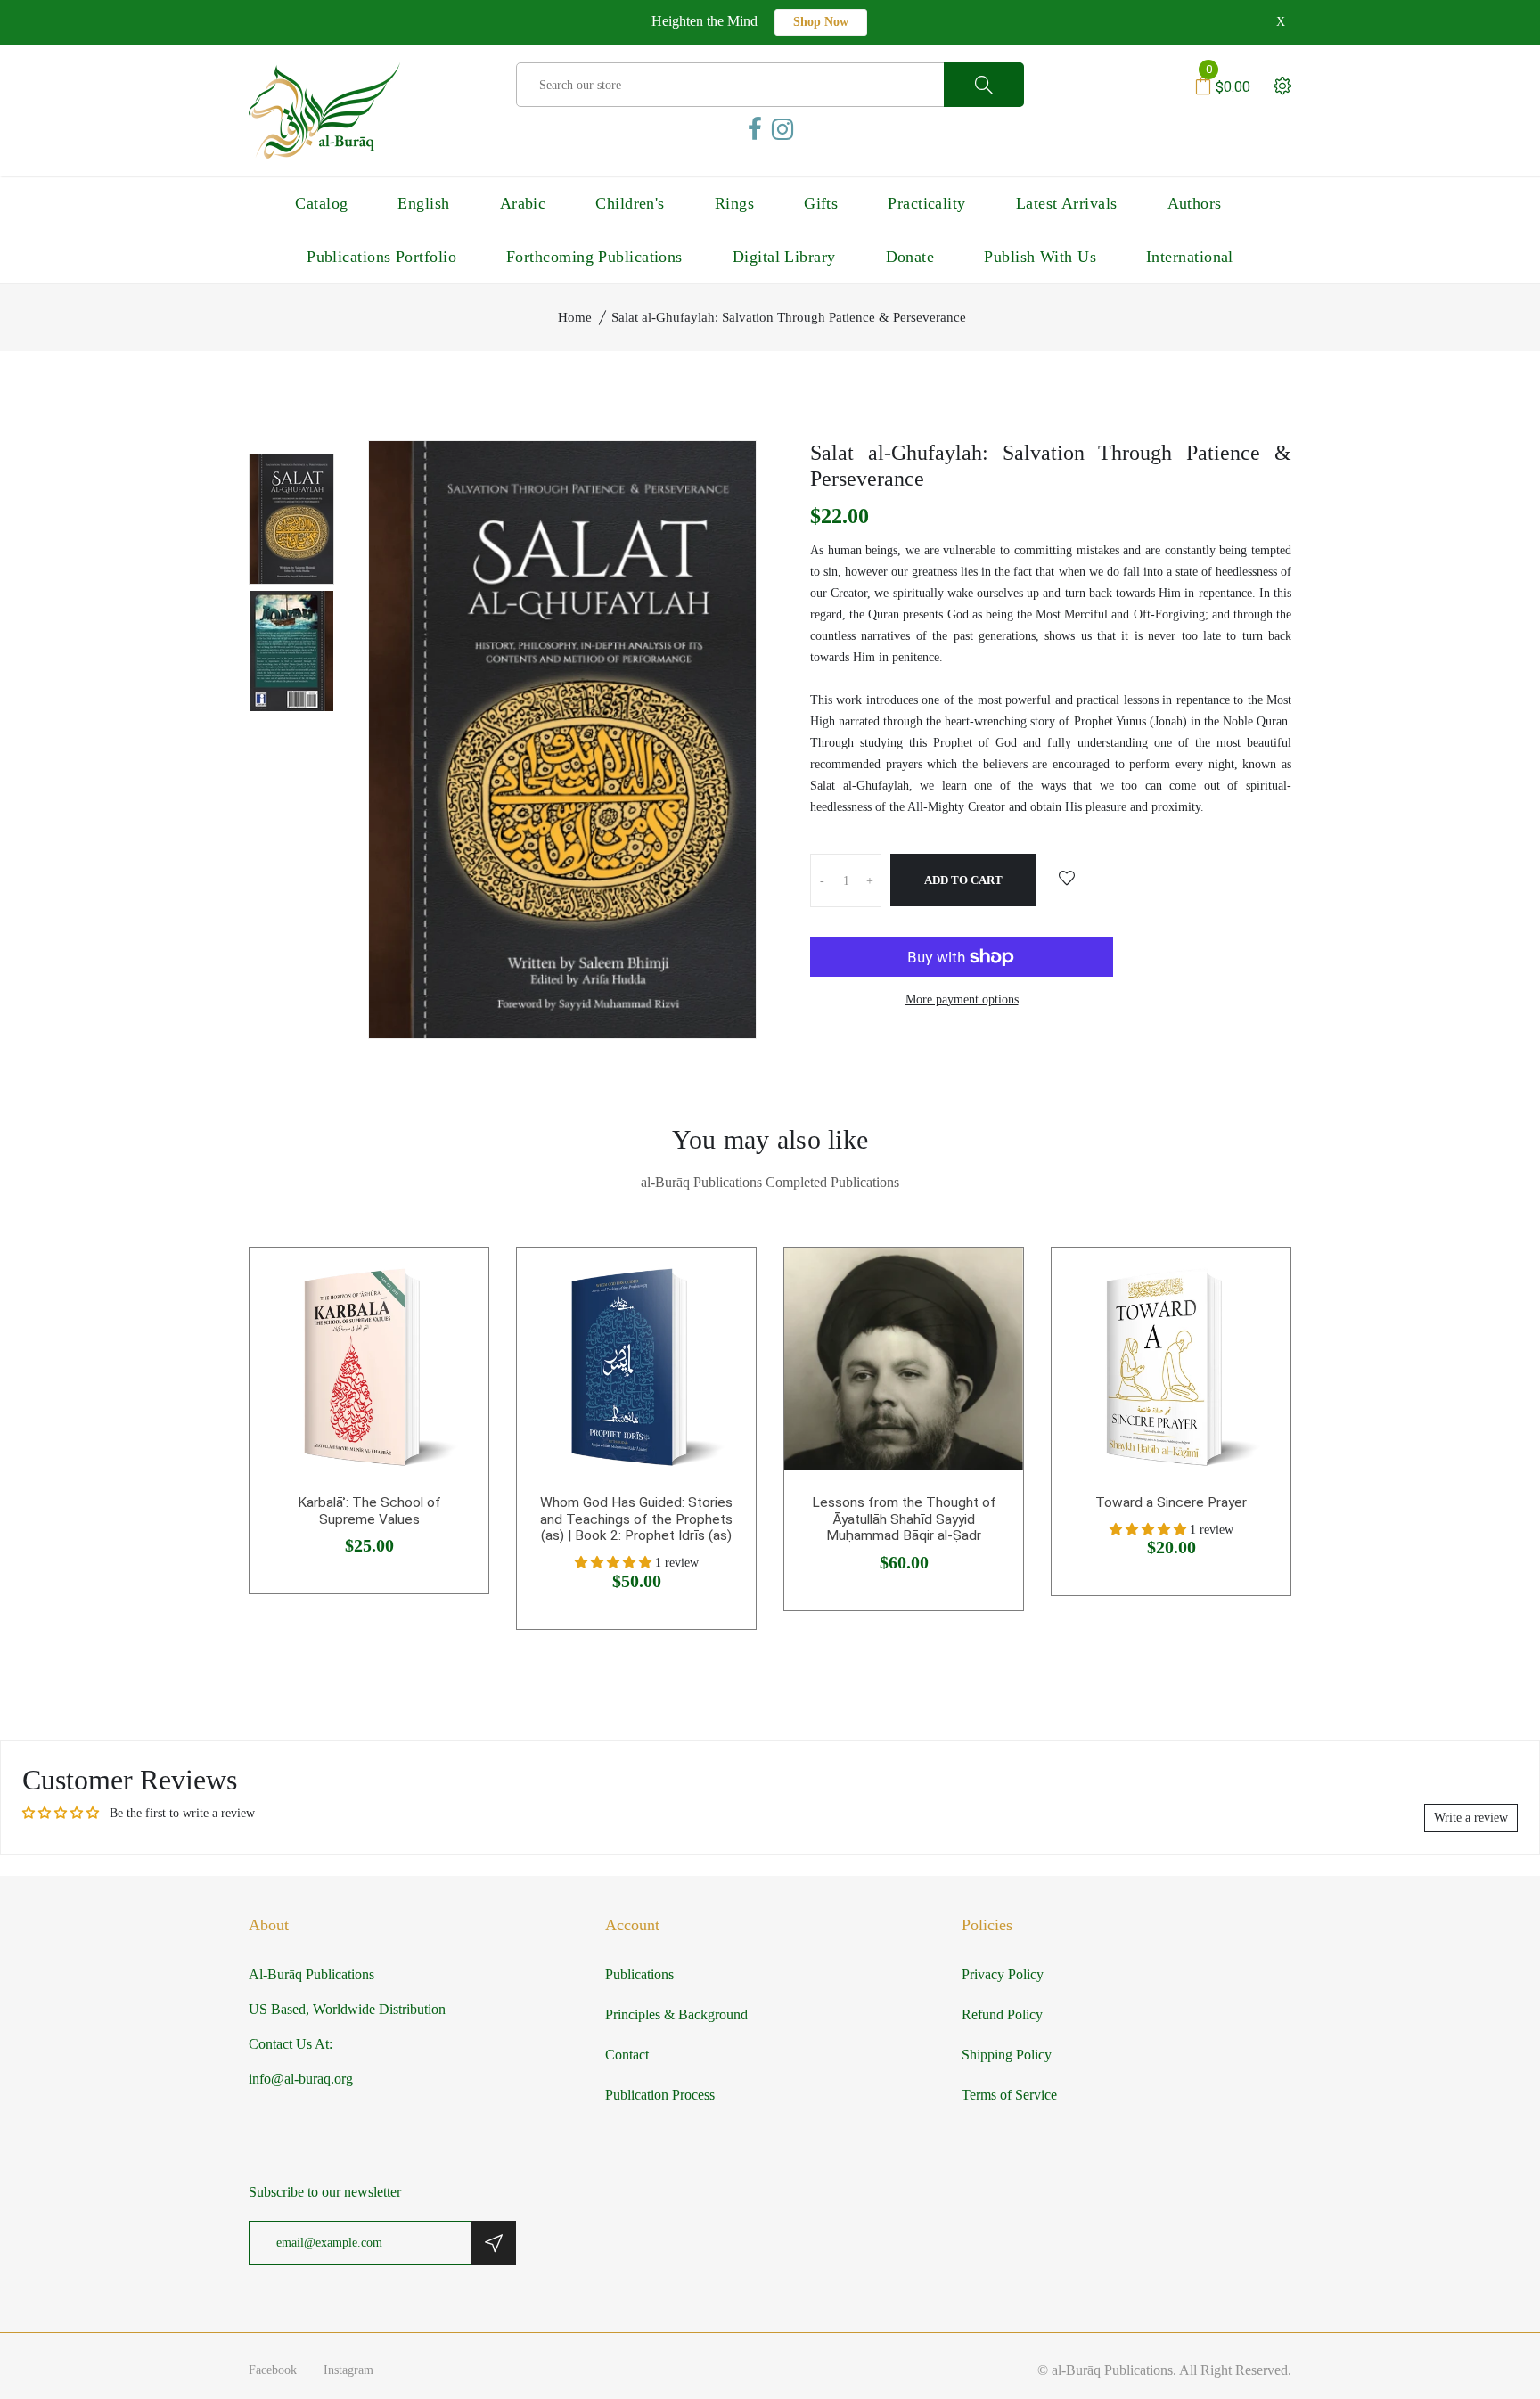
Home (575, 317)
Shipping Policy (1007, 2055)
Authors (1195, 203)
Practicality (926, 203)
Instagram (348, 2370)
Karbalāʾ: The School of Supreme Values (369, 1511)
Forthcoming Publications (594, 257)
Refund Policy (1002, 2014)
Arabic (523, 203)
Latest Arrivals (1067, 203)
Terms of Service (1009, 2095)
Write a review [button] (1471, 1818)
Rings (734, 203)
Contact (627, 2055)
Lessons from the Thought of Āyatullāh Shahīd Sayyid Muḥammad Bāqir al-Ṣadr (904, 1519)
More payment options (962, 999)
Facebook (273, 2370)
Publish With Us (1040, 257)
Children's (630, 203)
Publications (639, 1974)
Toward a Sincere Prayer (1171, 1502)
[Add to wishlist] (1067, 880)
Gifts (821, 203)
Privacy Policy (1003, 1974)
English (423, 203)
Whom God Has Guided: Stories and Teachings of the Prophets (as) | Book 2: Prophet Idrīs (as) (636, 1519)
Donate (910, 257)
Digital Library (784, 257)
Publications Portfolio (381, 257)
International (1190, 257)
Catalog (321, 203)
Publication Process (660, 2095)
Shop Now (821, 22)
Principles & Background (676, 2014)
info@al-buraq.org (301, 2079)
